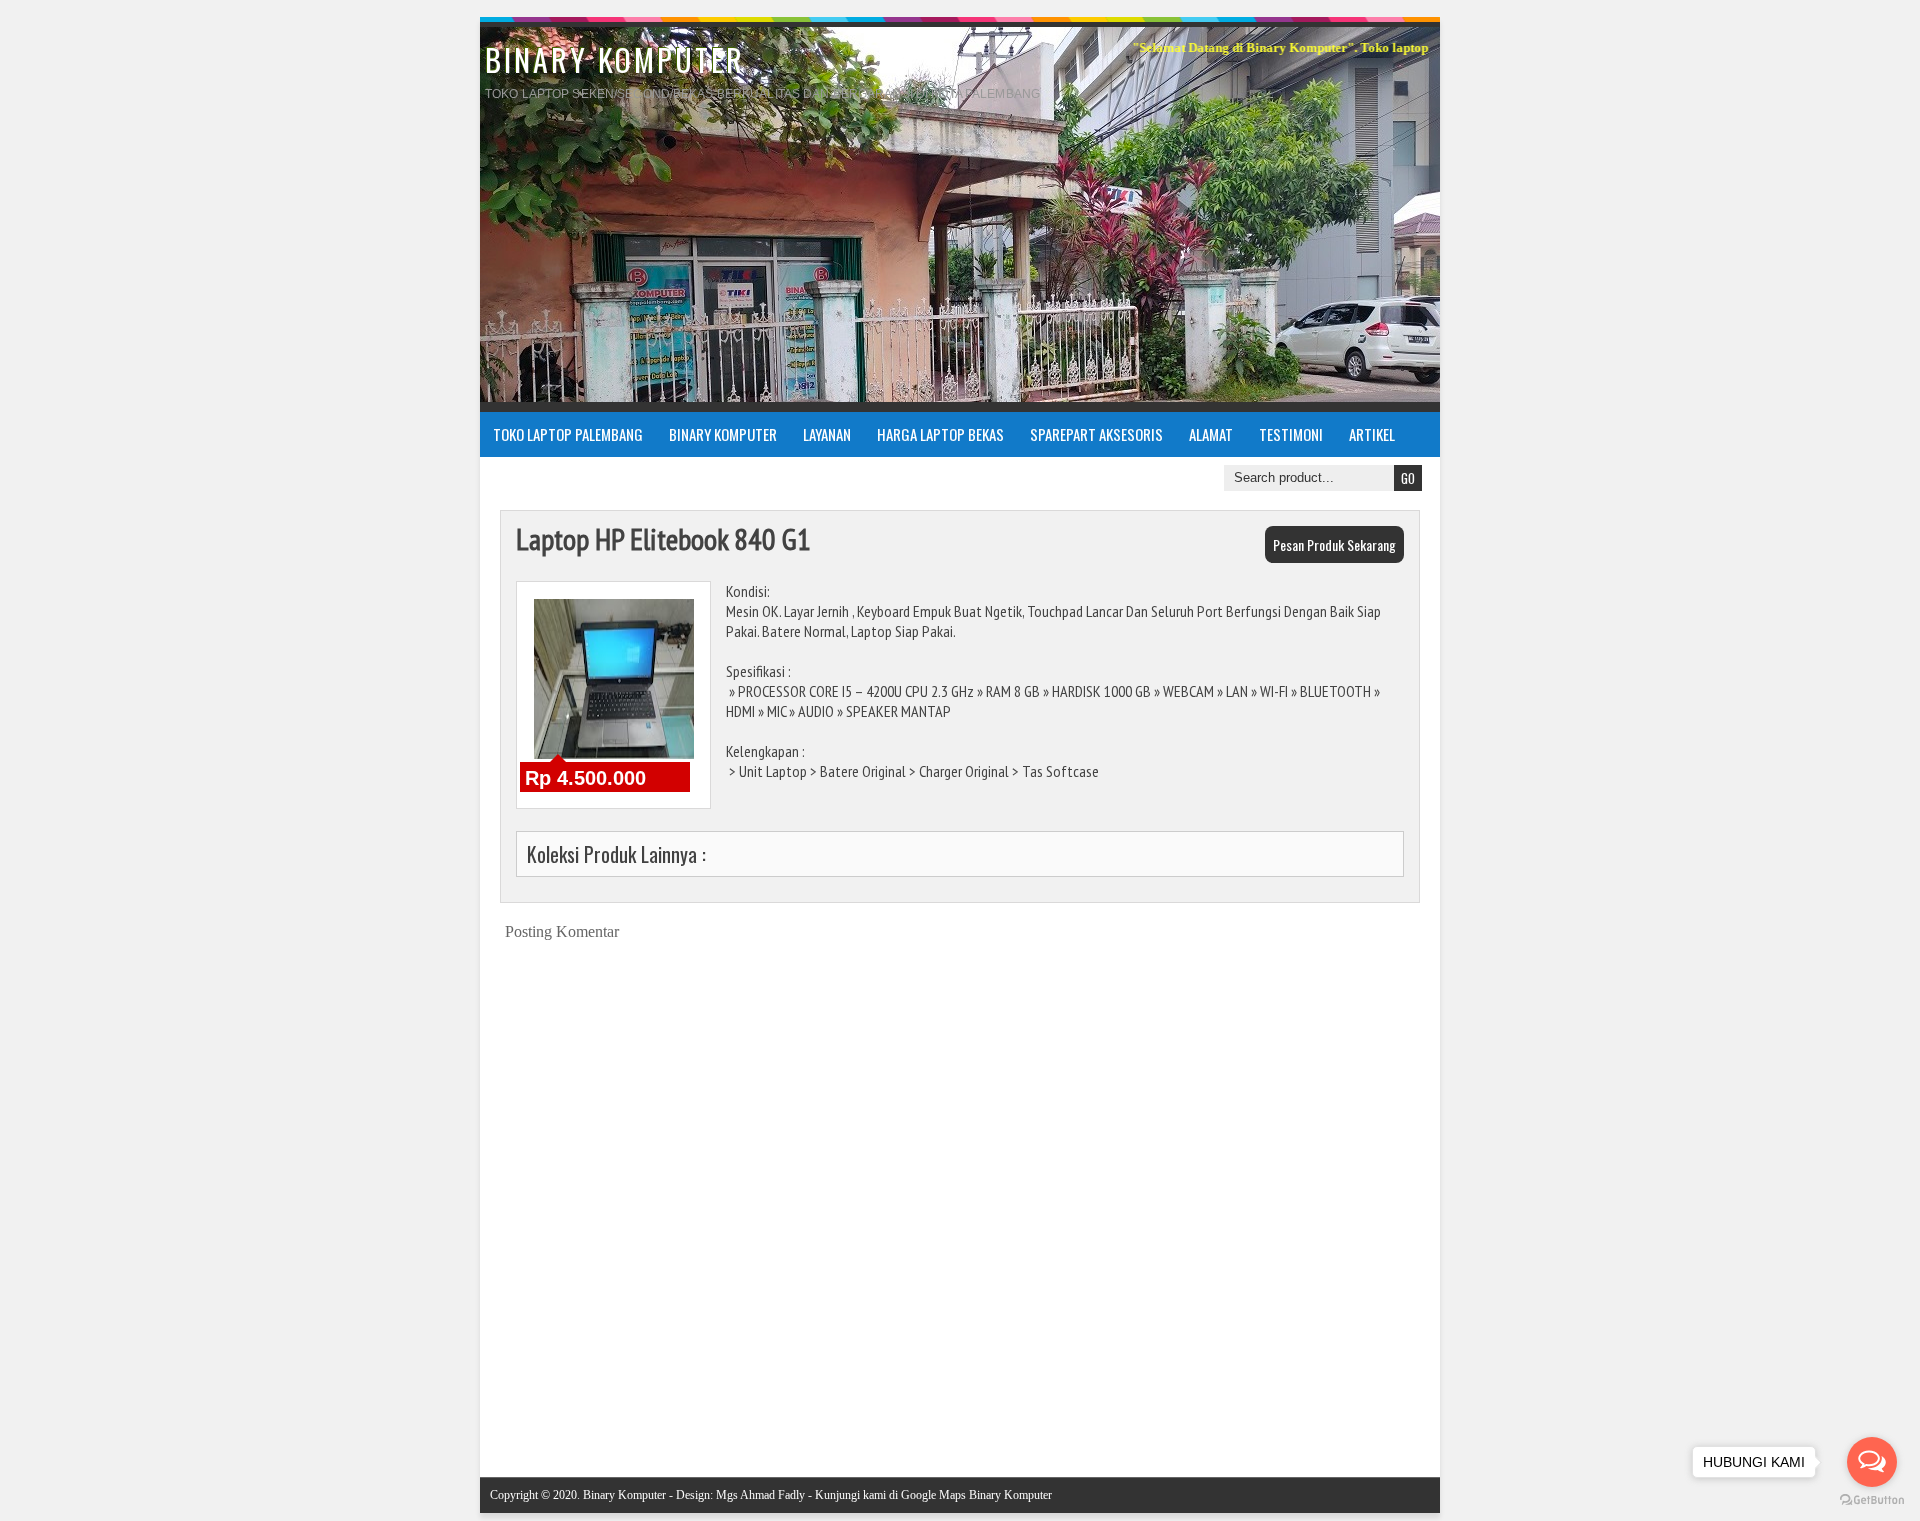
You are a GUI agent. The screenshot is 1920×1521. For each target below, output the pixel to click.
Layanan (827, 434)
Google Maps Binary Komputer (976, 1495)
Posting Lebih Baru (542, 1412)
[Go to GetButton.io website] (1872, 1500)
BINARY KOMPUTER (615, 59)
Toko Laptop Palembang (568, 434)
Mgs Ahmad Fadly (760, 1495)
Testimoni (1291, 434)
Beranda (975, 1412)
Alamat (1211, 434)
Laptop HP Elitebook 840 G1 (663, 538)
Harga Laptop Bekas (940, 434)
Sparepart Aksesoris (1096, 434)
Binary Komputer (723, 434)
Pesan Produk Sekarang (1334, 544)
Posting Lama (1393, 1412)
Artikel (1372, 434)
